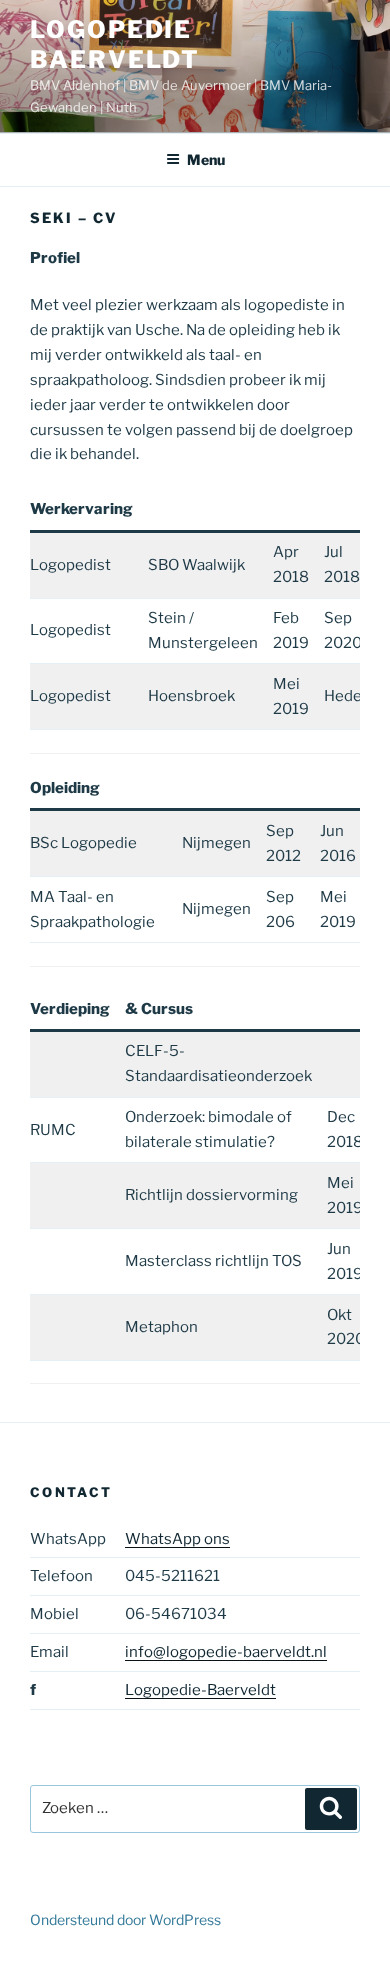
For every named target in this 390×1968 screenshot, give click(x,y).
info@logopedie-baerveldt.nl (226, 1652)
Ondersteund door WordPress (125, 1919)
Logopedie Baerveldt (115, 44)
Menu (206, 159)
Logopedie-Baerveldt (200, 1690)
